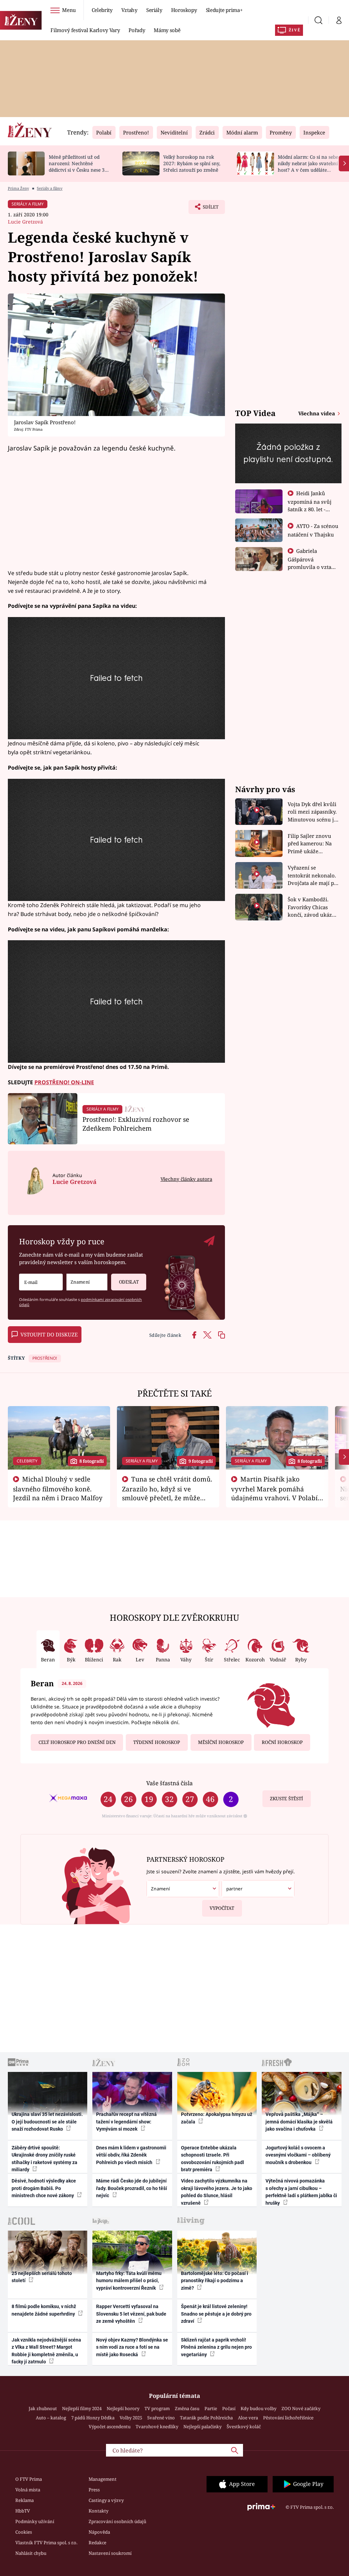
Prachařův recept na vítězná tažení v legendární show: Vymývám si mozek (126, 2122)
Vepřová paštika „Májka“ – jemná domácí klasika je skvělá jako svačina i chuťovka (299, 2122)
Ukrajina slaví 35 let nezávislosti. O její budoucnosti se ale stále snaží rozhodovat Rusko (47, 2122)
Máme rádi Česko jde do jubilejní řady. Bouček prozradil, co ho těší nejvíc (132, 2188)
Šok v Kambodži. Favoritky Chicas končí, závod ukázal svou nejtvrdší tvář (312, 907)
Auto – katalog (51, 2418)
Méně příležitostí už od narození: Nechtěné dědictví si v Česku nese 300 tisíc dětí (79, 166)
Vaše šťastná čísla (169, 1783)
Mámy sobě (167, 30)
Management (103, 2479)
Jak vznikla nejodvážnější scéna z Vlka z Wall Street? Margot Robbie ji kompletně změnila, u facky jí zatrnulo (46, 2351)
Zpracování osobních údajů (117, 2521)
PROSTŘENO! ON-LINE (64, 1082)
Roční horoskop (282, 1742)
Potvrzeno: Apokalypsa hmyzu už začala (217, 2118)
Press (94, 2490)
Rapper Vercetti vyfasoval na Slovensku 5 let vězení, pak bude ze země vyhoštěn (131, 2314)
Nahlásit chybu (31, 2553)
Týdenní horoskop (157, 1742)
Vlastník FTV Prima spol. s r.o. (46, 2543)
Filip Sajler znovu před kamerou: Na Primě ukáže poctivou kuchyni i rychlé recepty (311, 844)
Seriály (154, 10)
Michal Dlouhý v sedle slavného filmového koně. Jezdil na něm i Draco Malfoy (58, 1488)
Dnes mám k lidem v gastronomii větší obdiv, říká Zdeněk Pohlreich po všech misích (131, 2155)
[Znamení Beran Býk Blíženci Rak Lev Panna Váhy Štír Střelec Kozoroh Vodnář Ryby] (87, 1282)
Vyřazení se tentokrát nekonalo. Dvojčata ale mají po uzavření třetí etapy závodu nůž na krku (313, 876)
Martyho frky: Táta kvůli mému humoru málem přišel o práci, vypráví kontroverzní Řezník (129, 2281)
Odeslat (129, 1282)
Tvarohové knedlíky (157, 2427)
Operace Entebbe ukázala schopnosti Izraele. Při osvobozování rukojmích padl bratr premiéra (213, 2159)
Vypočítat (222, 1908)
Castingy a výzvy (106, 2500)
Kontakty (98, 2511)
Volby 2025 (131, 2418)
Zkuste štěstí (286, 1799)
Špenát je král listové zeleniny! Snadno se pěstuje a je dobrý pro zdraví (216, 2314)
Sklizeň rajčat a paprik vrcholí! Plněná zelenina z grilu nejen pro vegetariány (216, 2347)
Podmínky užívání (35, 2521)
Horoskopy (184, 10)
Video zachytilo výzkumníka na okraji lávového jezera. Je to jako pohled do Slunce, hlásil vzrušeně (217, 2192)
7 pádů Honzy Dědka (93, 2418)
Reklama (25, 2500)
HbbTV (23, 2511)
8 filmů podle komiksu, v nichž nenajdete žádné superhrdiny (44, 2310)
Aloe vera (248, 2418)
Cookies (24, 2532)
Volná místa (28, 2490)
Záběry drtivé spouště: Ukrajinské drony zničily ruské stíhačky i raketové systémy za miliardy (44, 2159)
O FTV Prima (29, 2479)
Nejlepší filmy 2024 (82, 2408)
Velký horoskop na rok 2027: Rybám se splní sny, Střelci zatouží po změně (192, 163)
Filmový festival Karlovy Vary (85, 30)
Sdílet (207, 209)
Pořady (137, 30)
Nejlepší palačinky (202, 2427)
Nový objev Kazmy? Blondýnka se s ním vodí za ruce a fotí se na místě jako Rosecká (132, 2347)
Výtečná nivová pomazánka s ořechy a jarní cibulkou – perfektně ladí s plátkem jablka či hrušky (301, 2192)
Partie (211, 2408)
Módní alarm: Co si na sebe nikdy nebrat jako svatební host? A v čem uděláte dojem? (308, 166)
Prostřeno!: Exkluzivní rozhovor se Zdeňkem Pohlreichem (136, 1124)
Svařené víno (161, 2418)
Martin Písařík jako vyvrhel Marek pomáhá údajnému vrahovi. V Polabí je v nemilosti (274, 1493)
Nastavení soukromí (110, 2553)
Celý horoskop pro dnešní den (77, 1742)
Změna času (187, 2408)
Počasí (229, 2408)
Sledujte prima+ (224, 10)
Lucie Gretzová (25, 222)
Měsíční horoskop (221, 1742)
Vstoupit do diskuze (49, 1334)
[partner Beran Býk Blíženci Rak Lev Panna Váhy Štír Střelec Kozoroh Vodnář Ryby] (258, 1889)
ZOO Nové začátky (301, 2408)
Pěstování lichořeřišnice (288, 2418)
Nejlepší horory (123, 2408)
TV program (157, 2408)
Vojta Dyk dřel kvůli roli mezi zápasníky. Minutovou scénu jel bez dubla (313, 812)
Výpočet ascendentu (110, 2427)
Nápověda (99, 2532)
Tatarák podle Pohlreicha (206, 2418)
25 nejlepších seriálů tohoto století (42, 2277)
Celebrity (102, 10)
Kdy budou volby (259, 2408)
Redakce (97, 2543)
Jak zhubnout (43, 2408)
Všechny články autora (186, 1179)
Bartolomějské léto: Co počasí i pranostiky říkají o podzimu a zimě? (215, 2281)
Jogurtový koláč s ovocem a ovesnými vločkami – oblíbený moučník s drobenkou (298, 2155)
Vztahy (129, 10)
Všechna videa (317, 413)
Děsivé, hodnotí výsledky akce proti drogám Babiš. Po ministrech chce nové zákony (44, 2188)
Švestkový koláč (244, 2427)
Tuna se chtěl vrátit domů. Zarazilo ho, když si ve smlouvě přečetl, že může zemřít (167, 1493)
